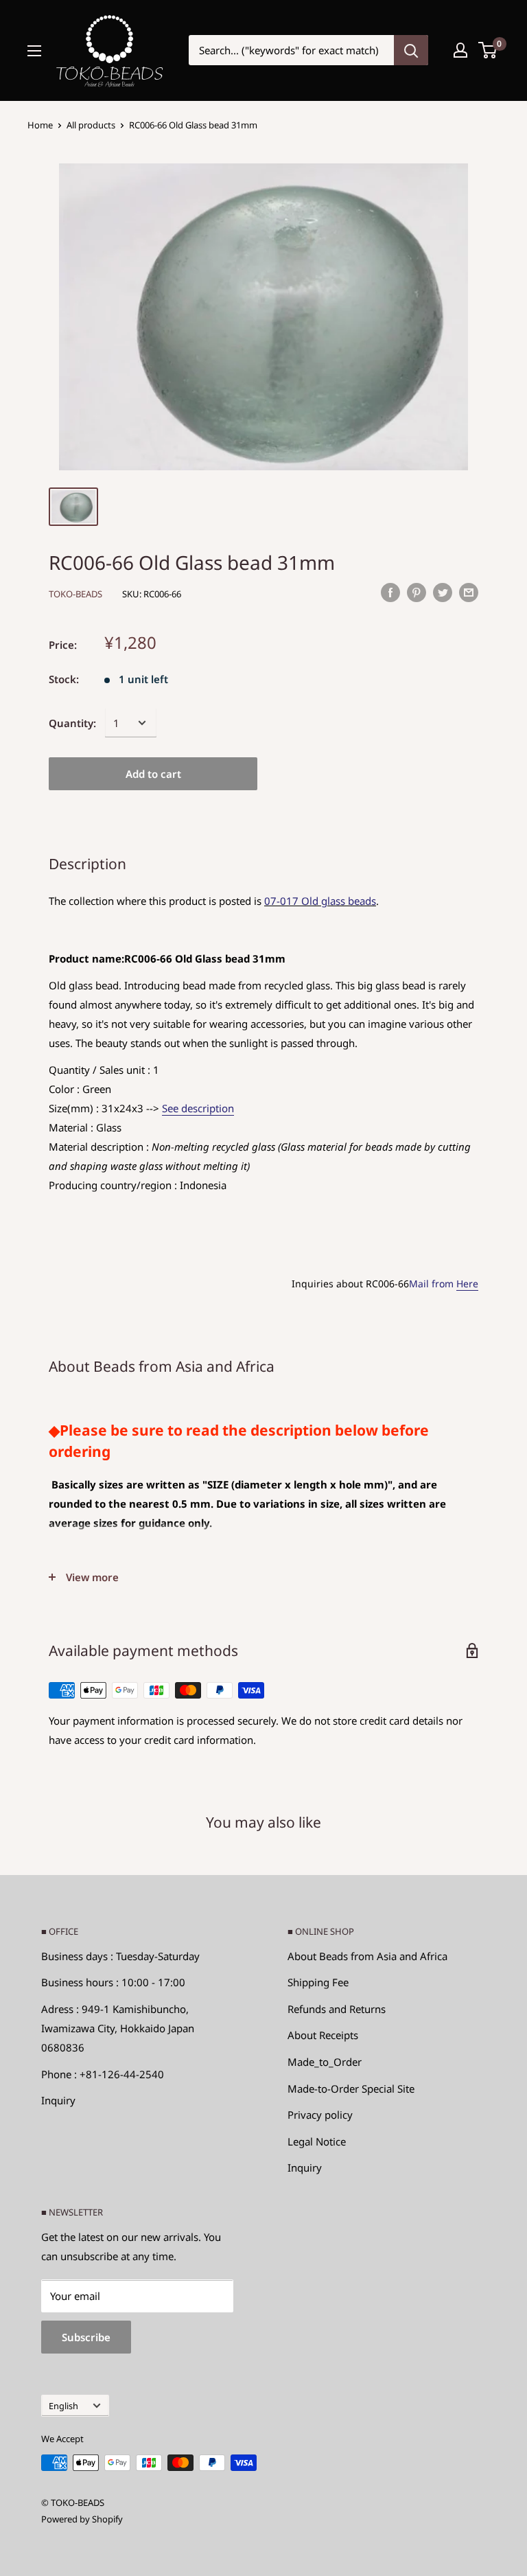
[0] (488, 50)
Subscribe (86, 2337)
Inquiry (58, 2100)
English (63, 2406)
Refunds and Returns (337, 2009)
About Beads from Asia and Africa (367, 1956)
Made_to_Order (325, 2062)
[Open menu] (34, 51)
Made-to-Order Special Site (351, 2089)
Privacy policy (320, 2115)
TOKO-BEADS (75, 594)
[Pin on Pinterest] (417, 592)
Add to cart (153, 774)
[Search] (411, 50)
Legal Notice (317, 2141)
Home (40, 125)
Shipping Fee (318, 1982)
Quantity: (72, 723)
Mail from (444, 1284)
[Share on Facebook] (390, 592)
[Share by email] (469, 592)
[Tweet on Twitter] (443, 592)
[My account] (460, 50)
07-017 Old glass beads (320, 901)
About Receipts (323, 2035)
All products (91, 125)
